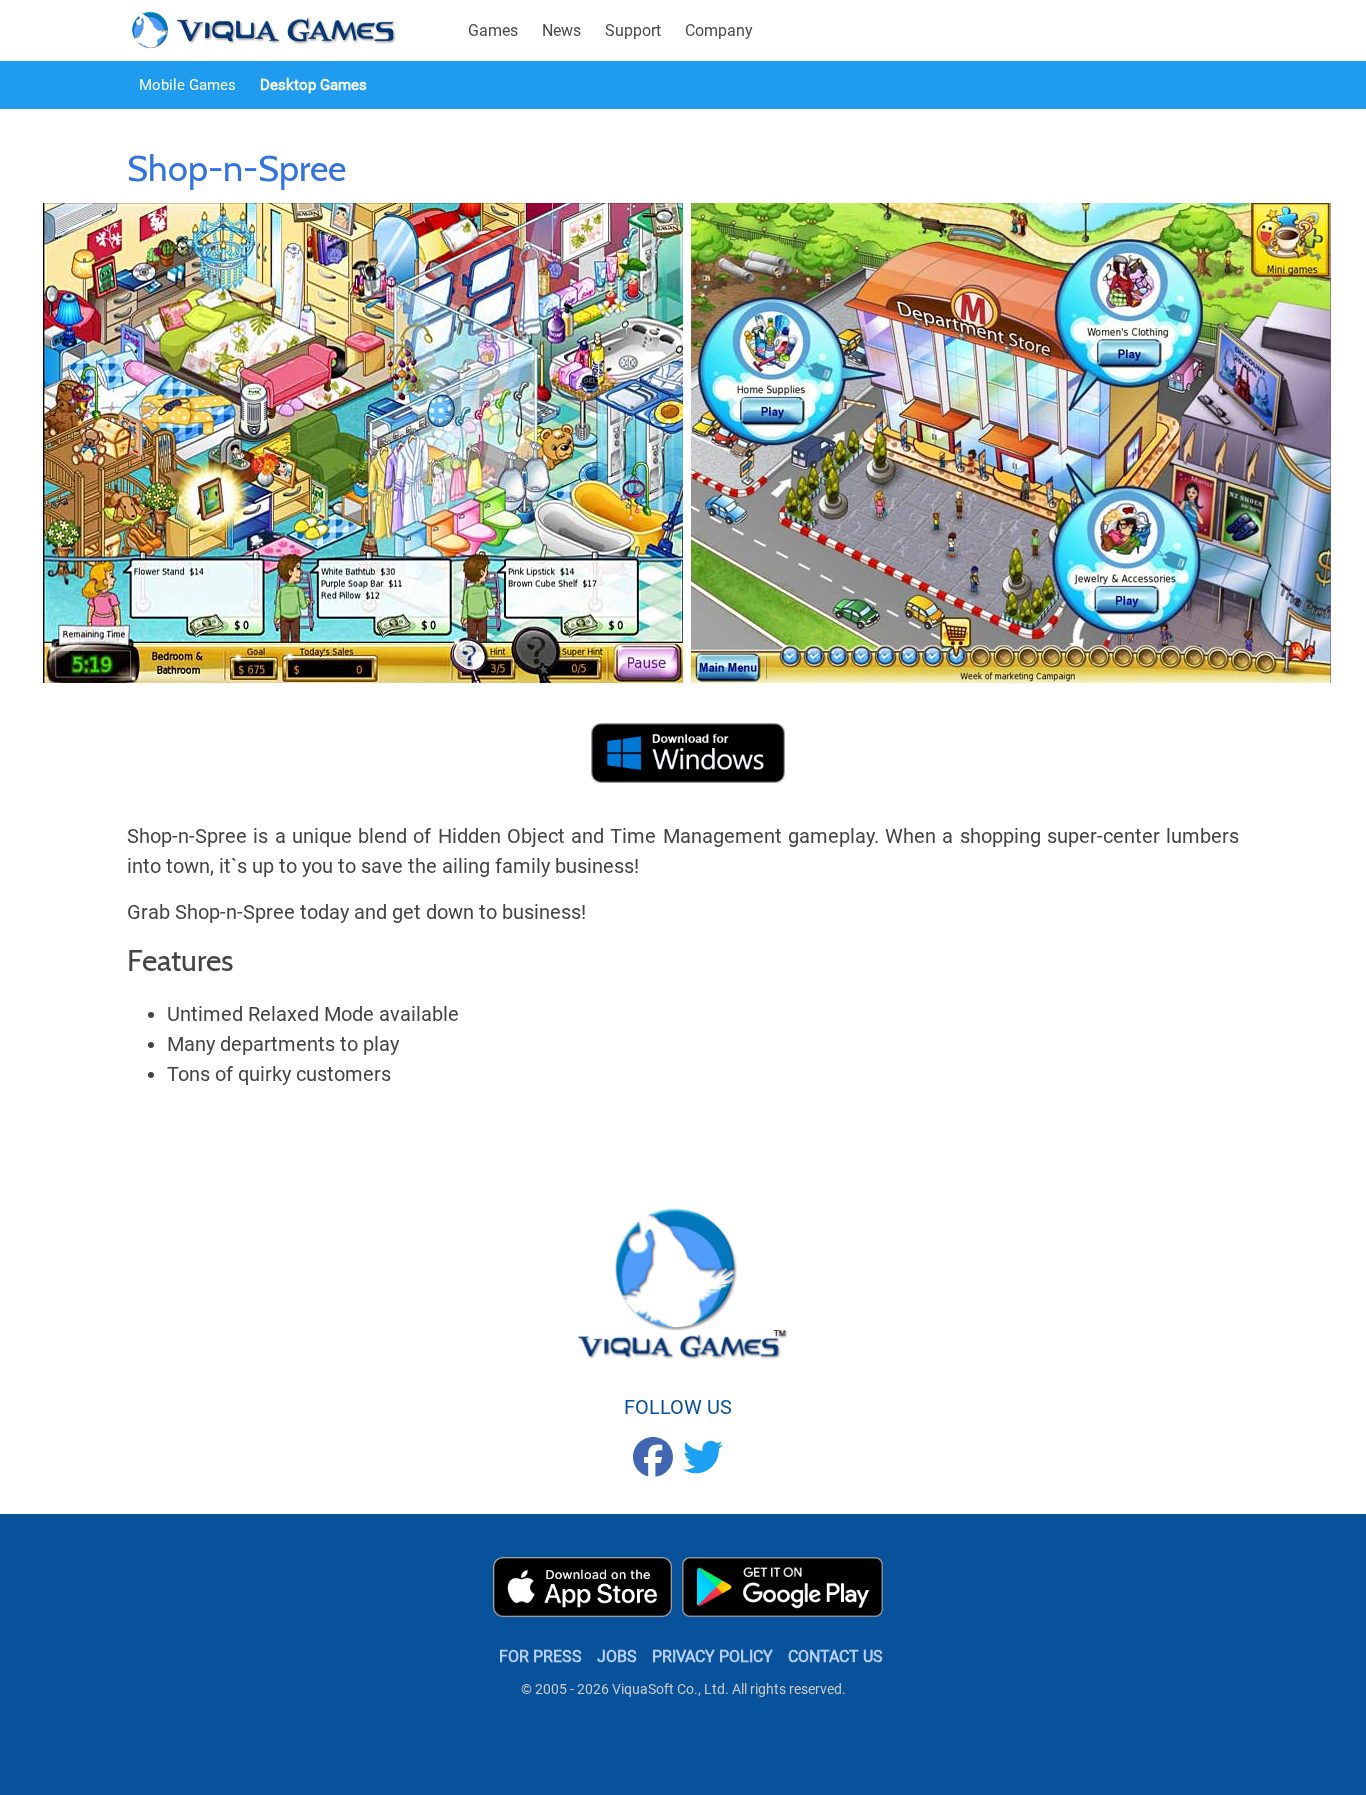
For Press (540, 1656)
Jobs (617, 1656)
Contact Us (835, 1656)
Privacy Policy (712, 1656)
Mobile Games (187, 85)
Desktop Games (313, 85)
